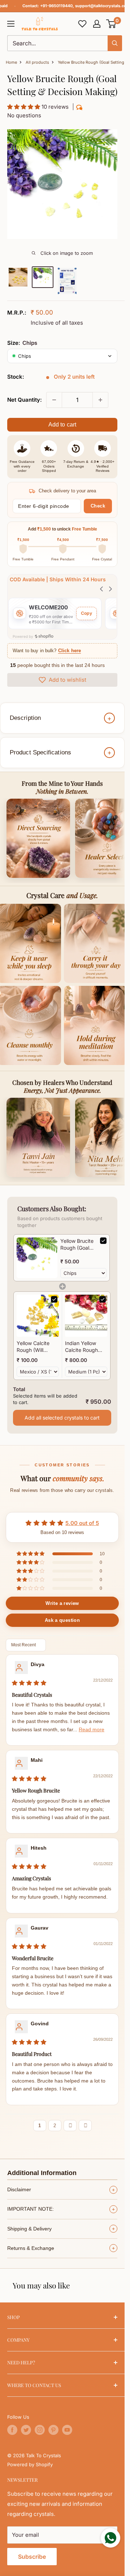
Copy (86, 613)
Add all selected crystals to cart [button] (62, 1418)
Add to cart (62, 425)
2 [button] (55, 2126)
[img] (29, 1683)
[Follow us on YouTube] (67, 2430)
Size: (22, 343)
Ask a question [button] (62, 1620)
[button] (111, 24)
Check (98, 506)
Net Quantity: (25, 400)
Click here (70, 651)
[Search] (115, 43)
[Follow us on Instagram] (40, 2430)
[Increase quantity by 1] (100, 400)
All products (37, 62)
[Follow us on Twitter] (26, 2430)
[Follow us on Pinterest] (53, 2430)
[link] (37, 1258)
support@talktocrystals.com (103, 6)
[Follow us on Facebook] (12, 2430)
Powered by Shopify (30, 2464)
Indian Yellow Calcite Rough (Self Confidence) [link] (86, 1347)
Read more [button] (92, 1730)
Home (11, 62)
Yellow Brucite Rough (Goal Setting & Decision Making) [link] (77, 1245)
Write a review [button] (62, 1603)
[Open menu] (11, 24)
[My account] (97, 24)
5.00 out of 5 (82, 1523)
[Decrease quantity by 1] (54, 400)
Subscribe (32, 2557)
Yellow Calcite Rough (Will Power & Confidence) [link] (33, 1347)
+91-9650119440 (56, 6)
